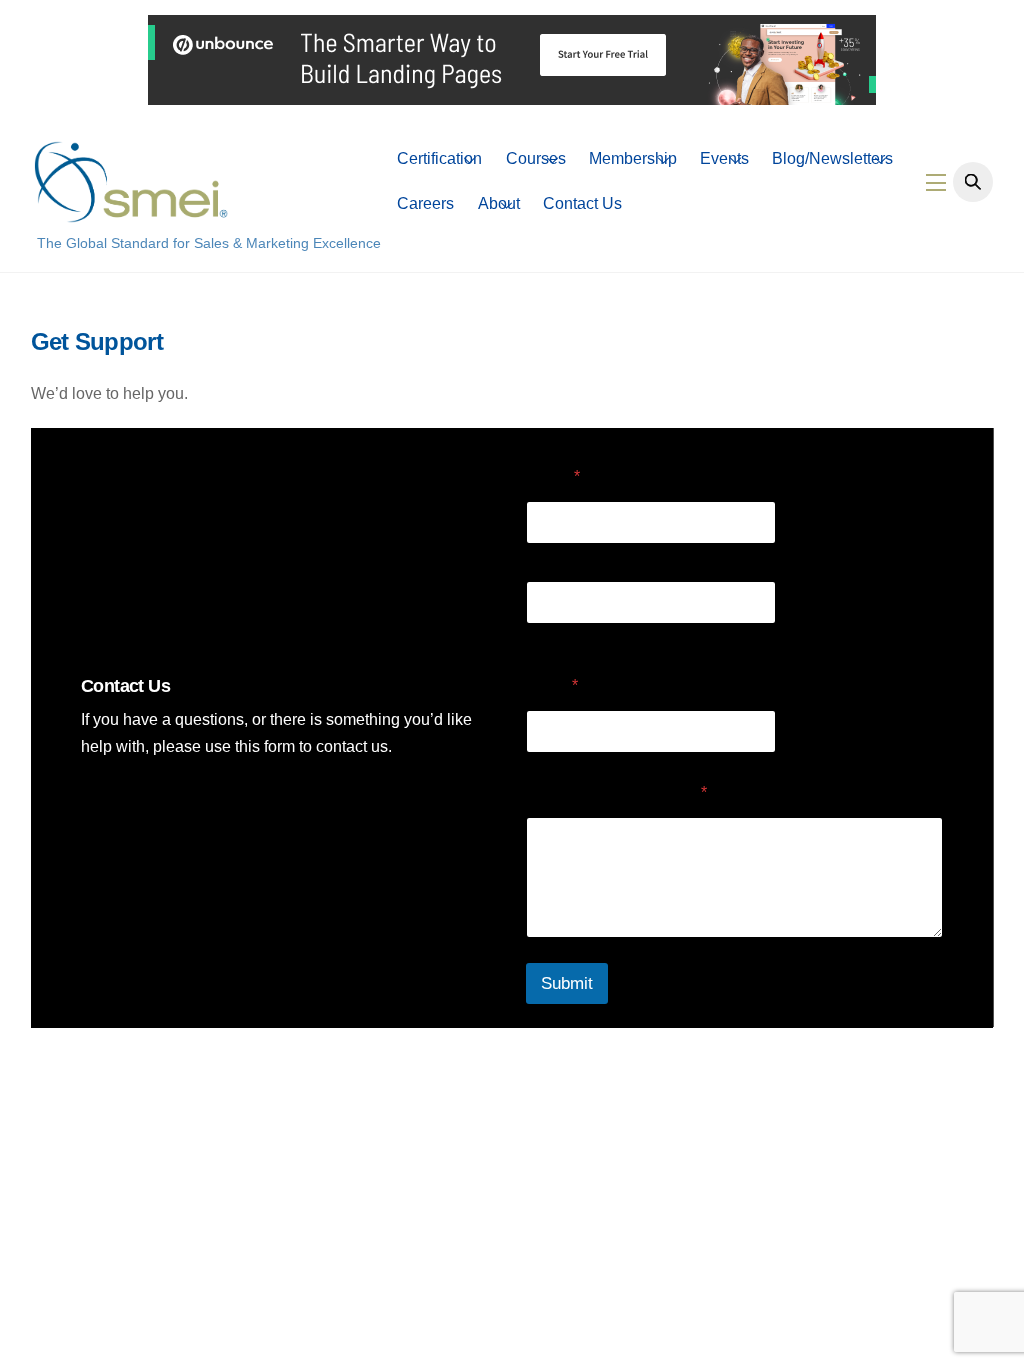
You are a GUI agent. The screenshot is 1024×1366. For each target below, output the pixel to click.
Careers (425, 203)
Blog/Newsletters (832, 158)
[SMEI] (131, 213)
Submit (567, 983)
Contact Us (582, 203)
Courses (536, 158)
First (540, 557)
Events (724, 158)
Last (539, 637)
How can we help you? (616, 792)
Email (552, 685)
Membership (633, 158)
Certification (439, 158)
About (499, 203)
